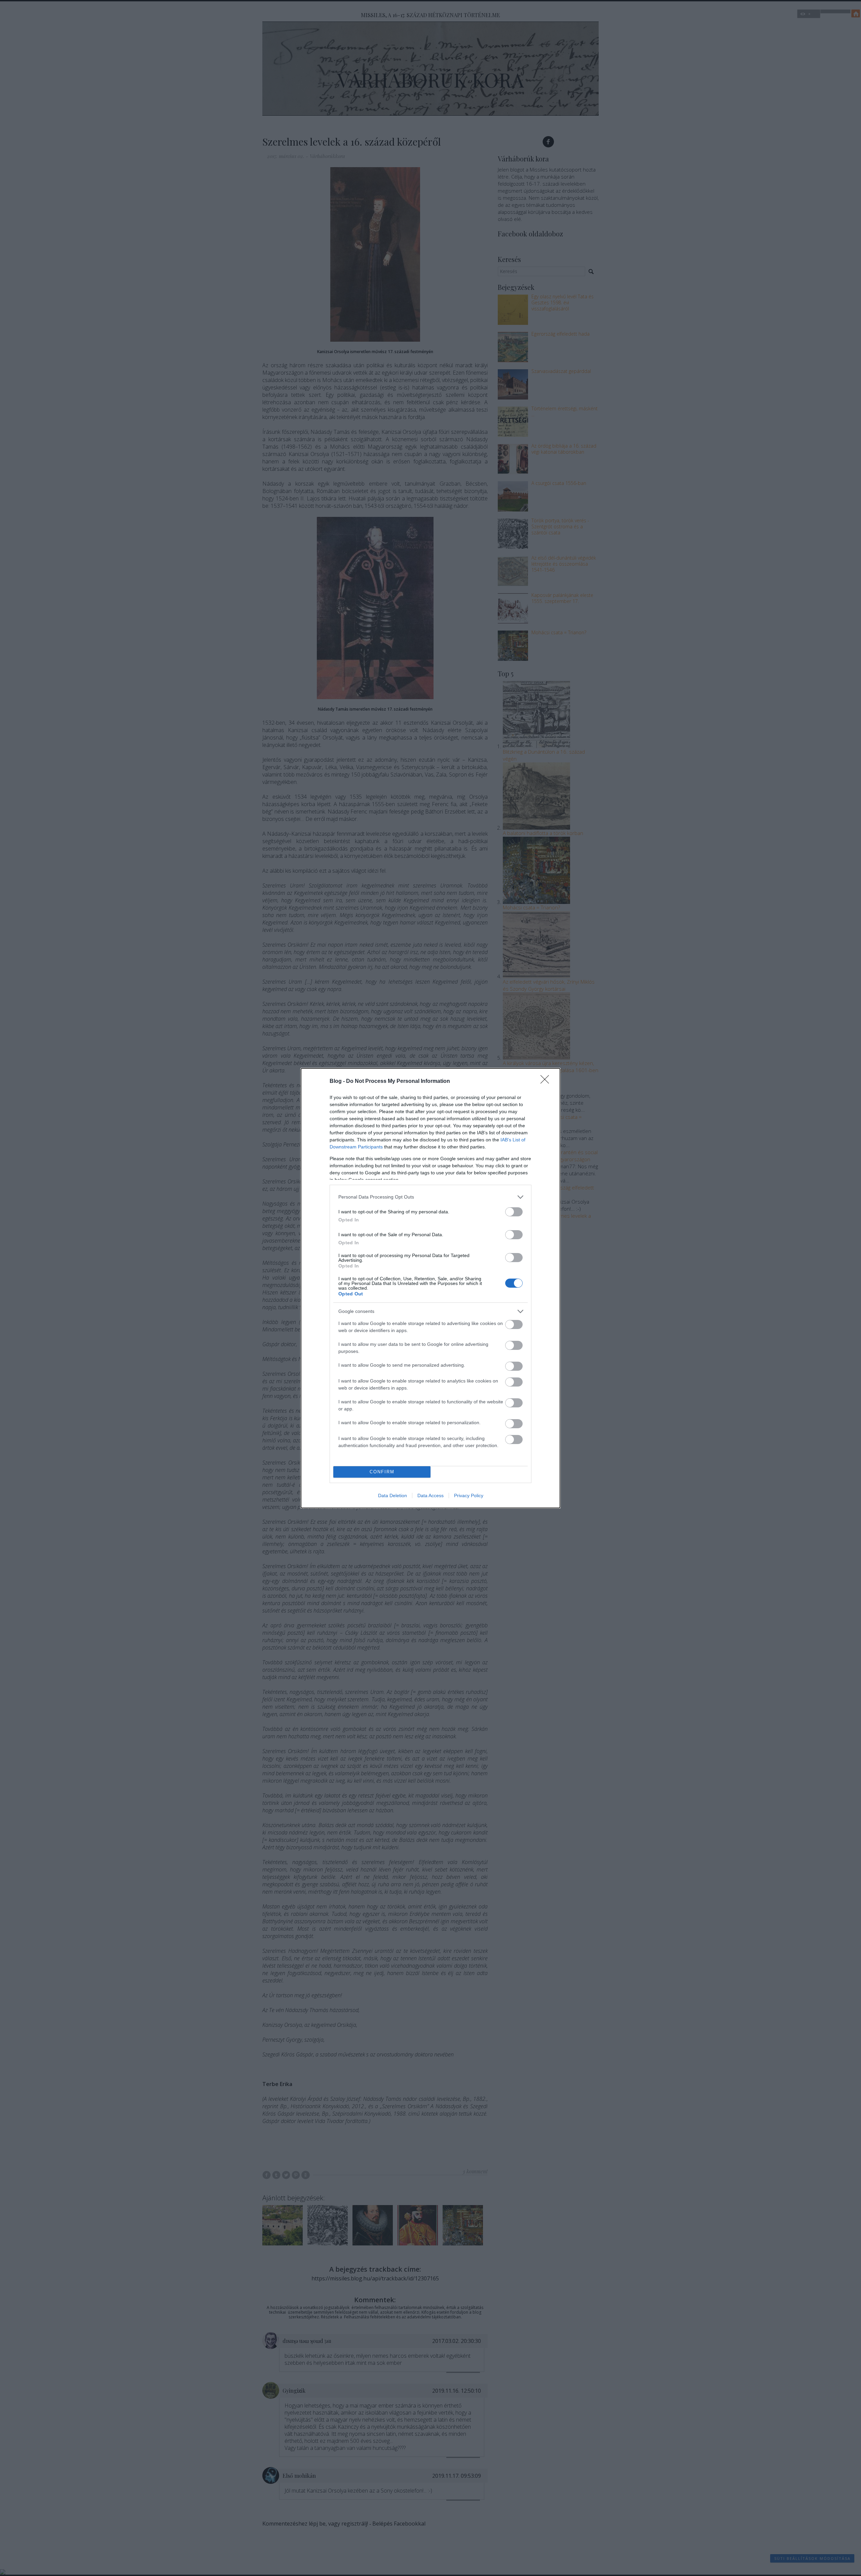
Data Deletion (392, 1495)
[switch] (514, 1212)
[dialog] (430, 1288)
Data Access (430, 1495)
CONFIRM (382, 1472)
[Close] (547, 1082)
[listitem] (430, 1197)
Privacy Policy (469, 1495)
